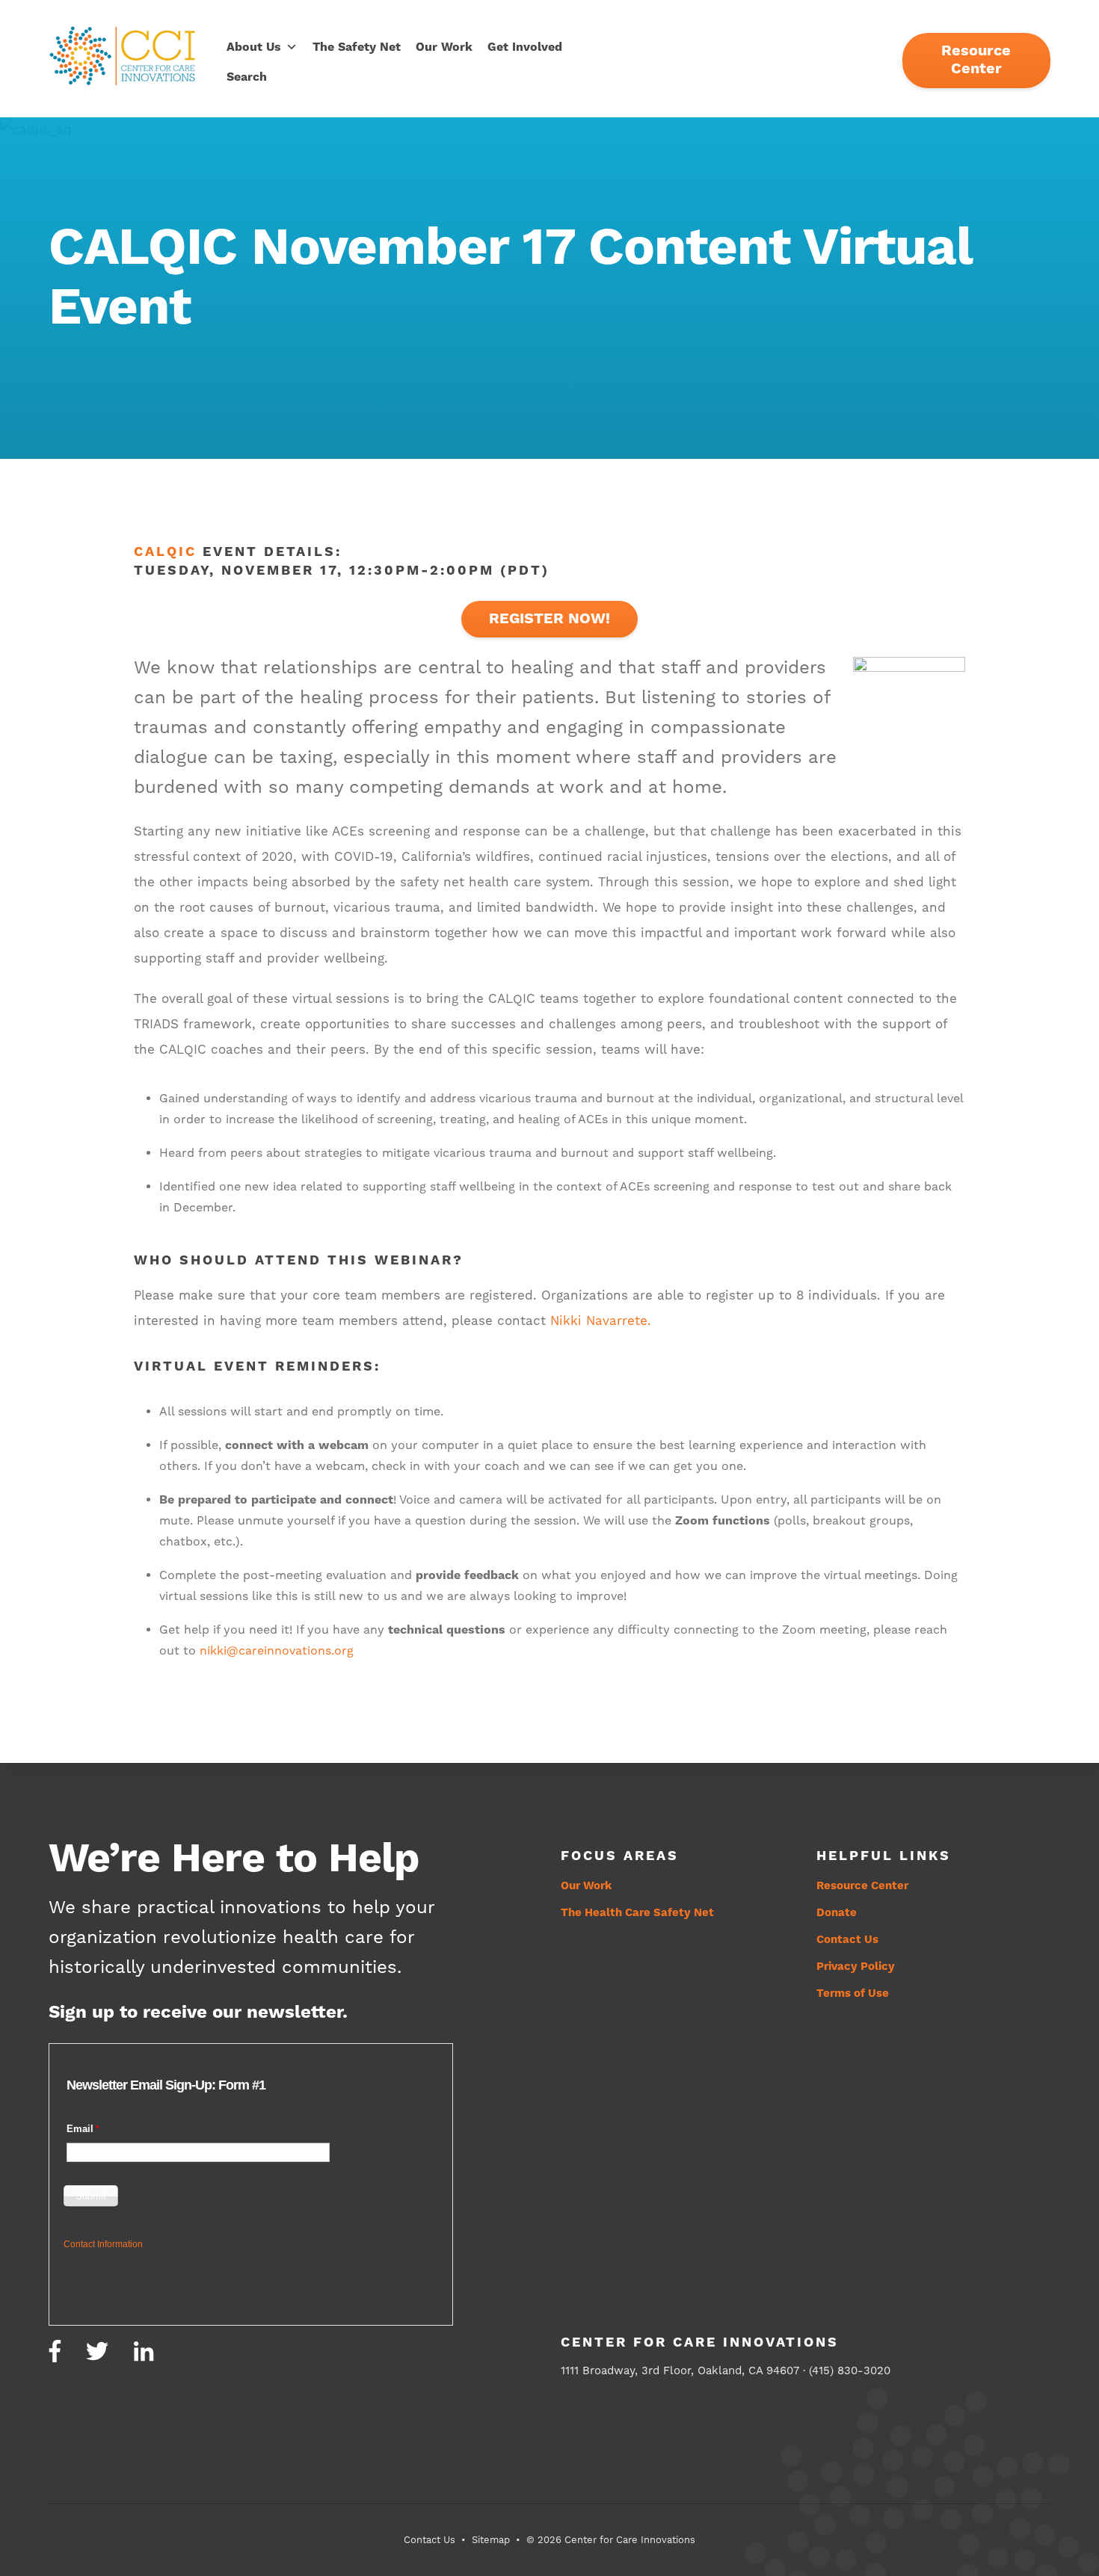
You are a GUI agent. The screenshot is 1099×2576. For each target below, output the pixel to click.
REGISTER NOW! (549, 619)
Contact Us (847, 1940)
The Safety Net (357, 47)
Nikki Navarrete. (601, 1321)
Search (247, 77)
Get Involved (525, 47)
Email (80, 2129)
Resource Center (976, 60)
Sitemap (491, 2540)
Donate (837, 1913)
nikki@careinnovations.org (277, 1651)
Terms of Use (853, 1993)
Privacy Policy (856, 1967)
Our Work (444, 47)
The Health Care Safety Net (637, 1913)
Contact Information (103, 2244)
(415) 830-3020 (850, 2371)
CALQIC (165, 552)
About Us (254, 47)
